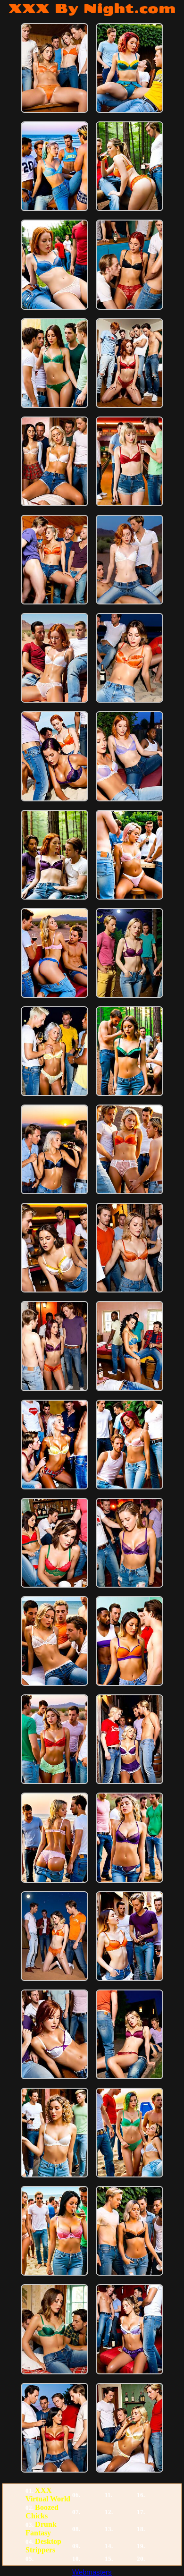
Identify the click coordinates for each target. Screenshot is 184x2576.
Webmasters (92, 2572)
